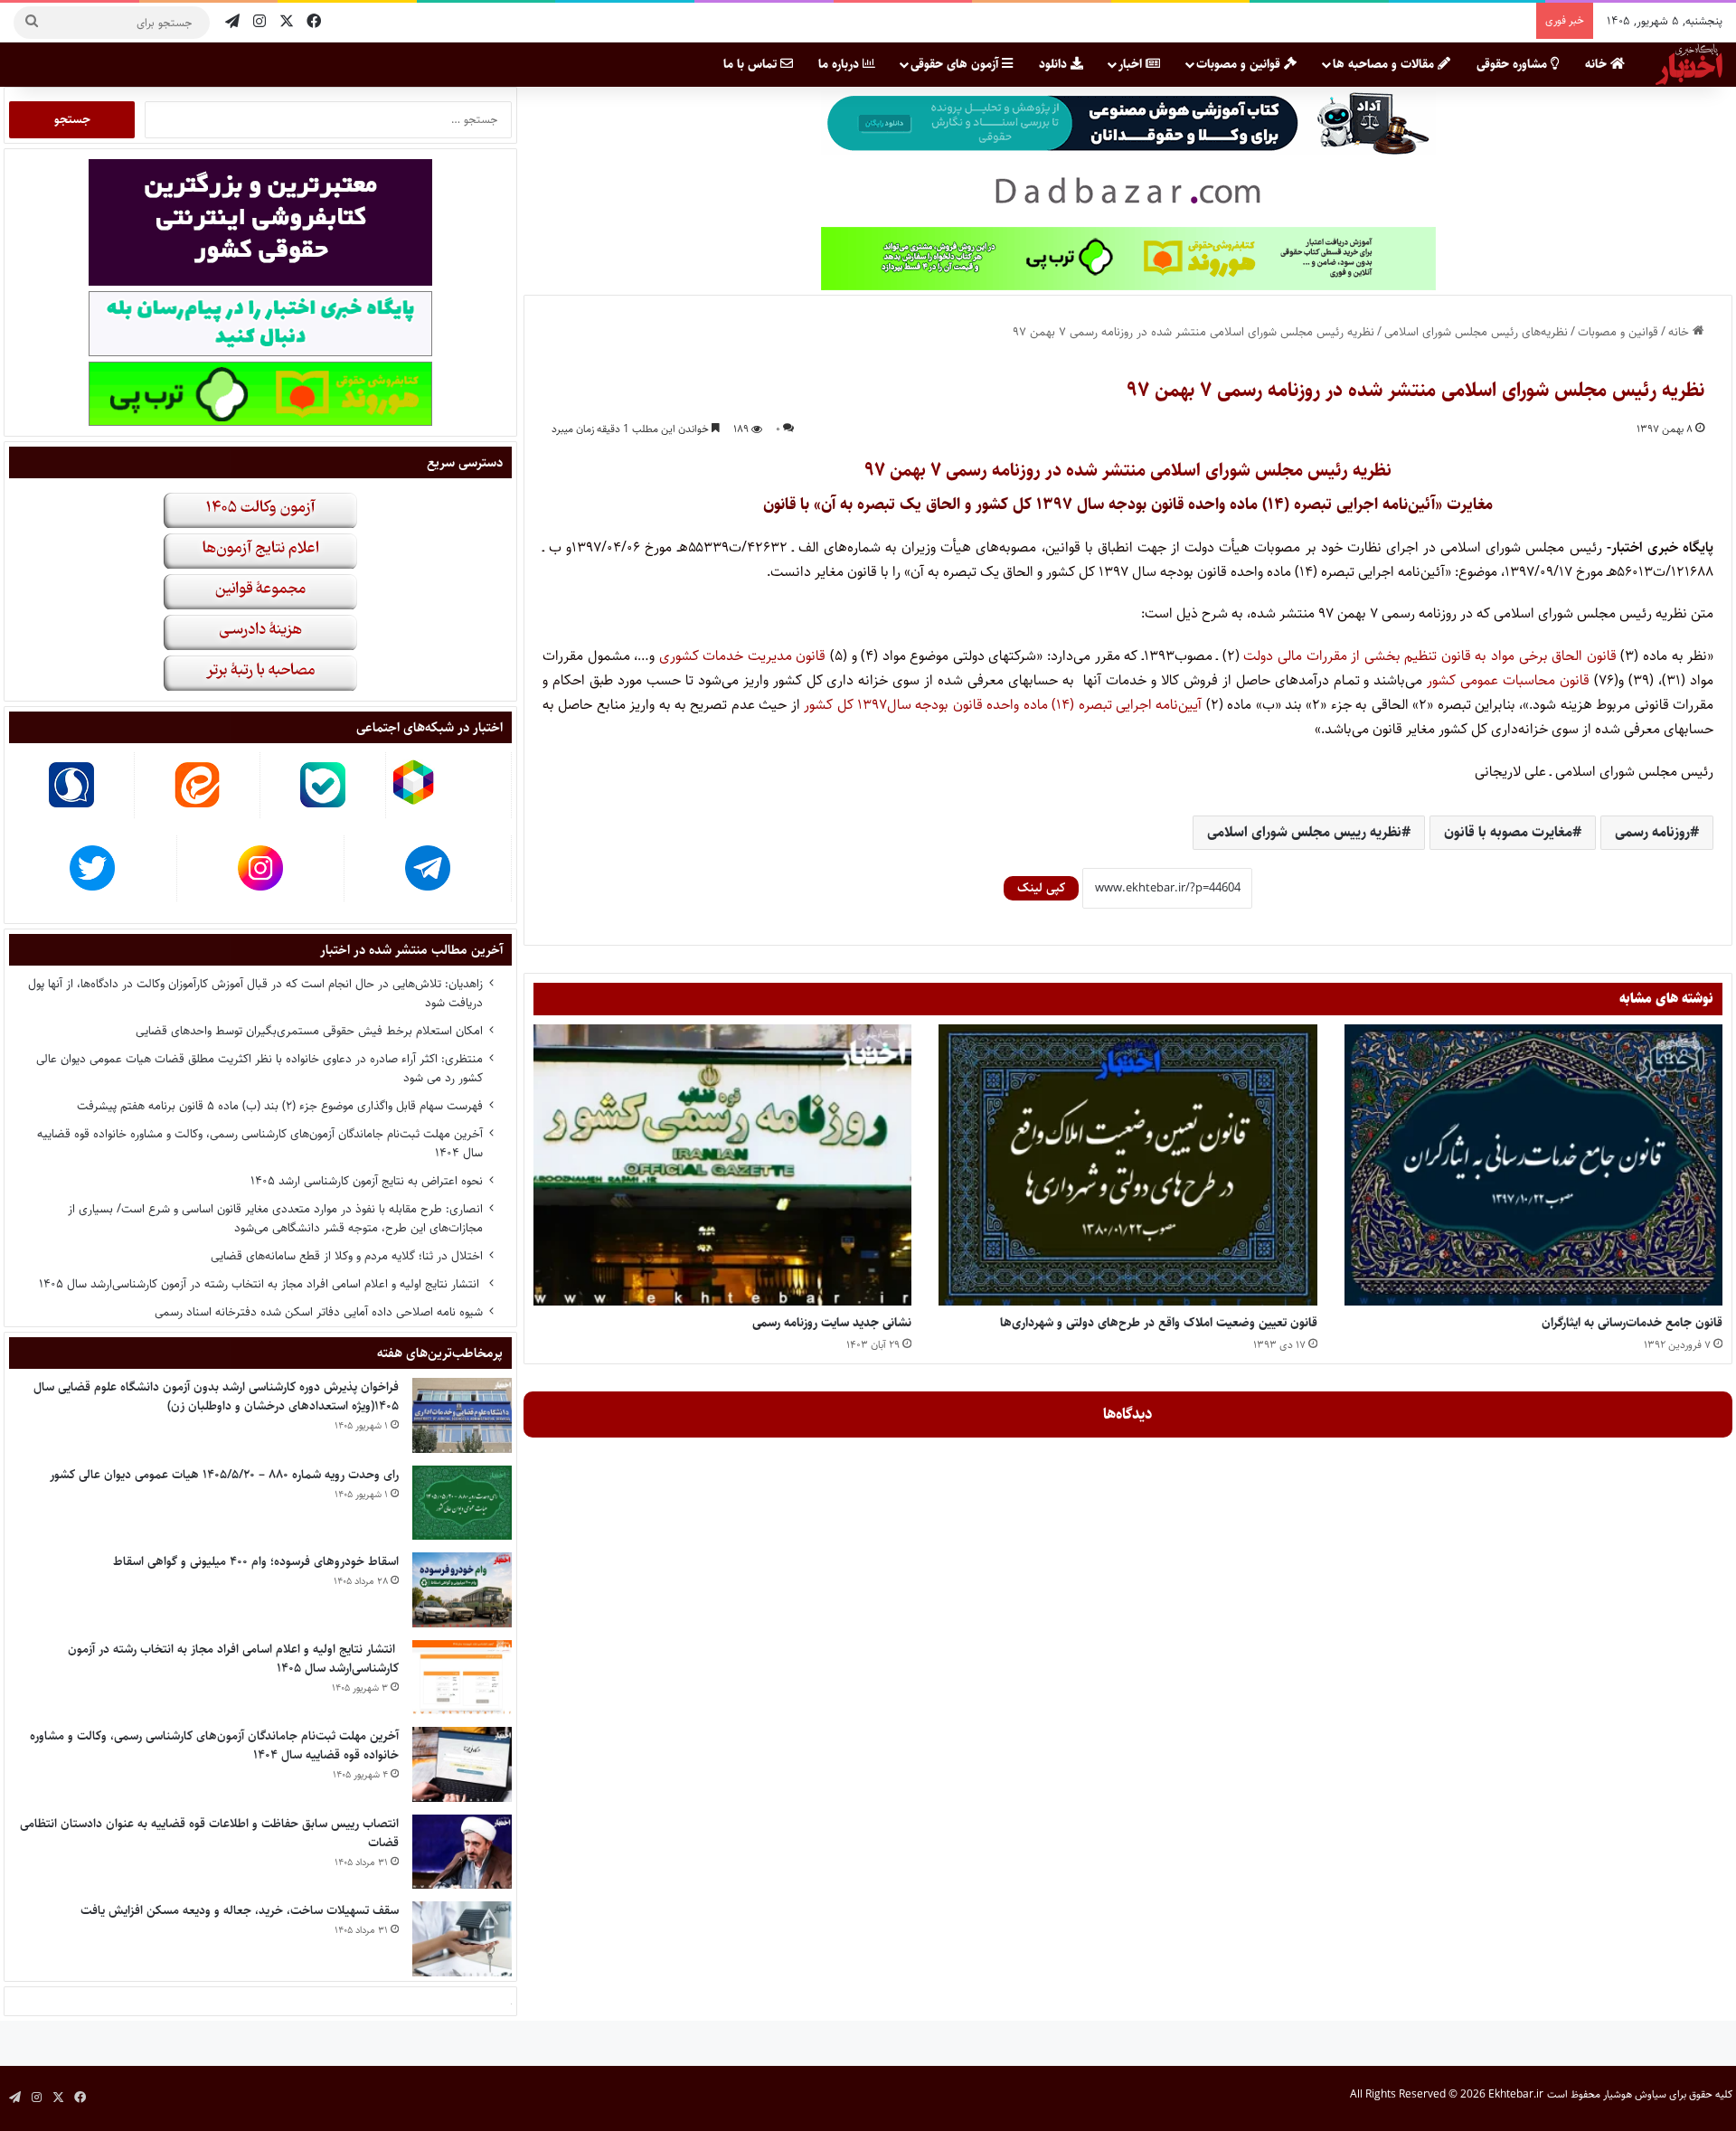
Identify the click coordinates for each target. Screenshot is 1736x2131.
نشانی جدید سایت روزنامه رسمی (832, 1323)
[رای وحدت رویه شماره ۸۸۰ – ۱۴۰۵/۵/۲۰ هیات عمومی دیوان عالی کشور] (462, 1503)
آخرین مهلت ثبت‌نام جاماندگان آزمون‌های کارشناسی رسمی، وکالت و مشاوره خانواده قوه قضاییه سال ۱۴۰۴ (260, 1143)
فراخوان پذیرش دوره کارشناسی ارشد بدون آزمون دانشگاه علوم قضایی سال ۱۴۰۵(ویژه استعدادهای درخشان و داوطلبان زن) (216, 1396)
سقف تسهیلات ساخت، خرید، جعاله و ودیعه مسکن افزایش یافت (240, 1910)
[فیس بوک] (314, 22)
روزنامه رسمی (1652, 832)
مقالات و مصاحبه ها (1385, 64)
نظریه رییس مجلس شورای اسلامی (1304, 832)
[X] (287, 22)
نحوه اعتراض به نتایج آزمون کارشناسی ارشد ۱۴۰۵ (367, 1181)
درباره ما (840, 64)
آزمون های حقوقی (956, 64)
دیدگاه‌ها (1128, 1414)
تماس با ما (752, 64)
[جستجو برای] (32, 23)
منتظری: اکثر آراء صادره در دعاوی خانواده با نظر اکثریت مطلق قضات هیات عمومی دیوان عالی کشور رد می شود (259, 1068)
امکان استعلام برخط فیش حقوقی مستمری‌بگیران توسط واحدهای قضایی (309, 1031)
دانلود (1055, 64)
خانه (1598, 64)
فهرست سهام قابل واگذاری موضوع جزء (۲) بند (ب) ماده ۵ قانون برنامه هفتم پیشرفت (280, 1106)
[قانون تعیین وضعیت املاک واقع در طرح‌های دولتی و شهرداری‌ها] (1127, 1165)
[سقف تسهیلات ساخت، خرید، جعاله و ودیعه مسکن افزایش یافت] (462, 1939)
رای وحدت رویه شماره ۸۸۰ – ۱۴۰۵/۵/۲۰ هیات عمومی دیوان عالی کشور (224, 1475)
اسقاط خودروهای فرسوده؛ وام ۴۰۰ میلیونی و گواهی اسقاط (256, 1561)
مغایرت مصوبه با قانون (1508, 832)
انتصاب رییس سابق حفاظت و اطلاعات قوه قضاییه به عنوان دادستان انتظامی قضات (209, 1833)
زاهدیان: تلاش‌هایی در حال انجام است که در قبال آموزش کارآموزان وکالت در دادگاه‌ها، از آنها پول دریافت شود (255, 993)
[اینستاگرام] (259, 22)
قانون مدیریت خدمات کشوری (743, 656)
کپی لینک (1041, 888)
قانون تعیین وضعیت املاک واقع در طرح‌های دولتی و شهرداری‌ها (1159, 1323)
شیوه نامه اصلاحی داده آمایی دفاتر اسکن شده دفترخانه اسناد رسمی (319, 1312)
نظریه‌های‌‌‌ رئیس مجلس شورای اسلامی (1476, 332)
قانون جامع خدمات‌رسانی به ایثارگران (1632, 1323)
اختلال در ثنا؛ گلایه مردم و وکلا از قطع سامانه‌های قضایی (347, 1256)
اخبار (1132, 64)
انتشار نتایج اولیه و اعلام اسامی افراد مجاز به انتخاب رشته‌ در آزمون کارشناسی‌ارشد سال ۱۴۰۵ (261, 1284)
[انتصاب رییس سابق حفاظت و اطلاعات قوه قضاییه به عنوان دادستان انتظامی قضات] (462, 1852)
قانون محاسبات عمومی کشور (1508, 680)
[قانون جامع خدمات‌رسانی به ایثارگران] (1533, 1165)
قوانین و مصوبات (1240, 64)
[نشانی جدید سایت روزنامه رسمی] (722, 1165)
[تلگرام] (232, 22)
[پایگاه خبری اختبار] (1689, 64)
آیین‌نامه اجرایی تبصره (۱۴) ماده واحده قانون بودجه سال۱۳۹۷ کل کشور (1003, 705)
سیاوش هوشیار (1635, 2094)
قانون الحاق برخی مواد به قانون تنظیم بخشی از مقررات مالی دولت (1429, 656)
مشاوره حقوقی (1514, 64)
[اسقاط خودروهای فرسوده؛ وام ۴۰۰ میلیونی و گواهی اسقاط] (462, 1590)
